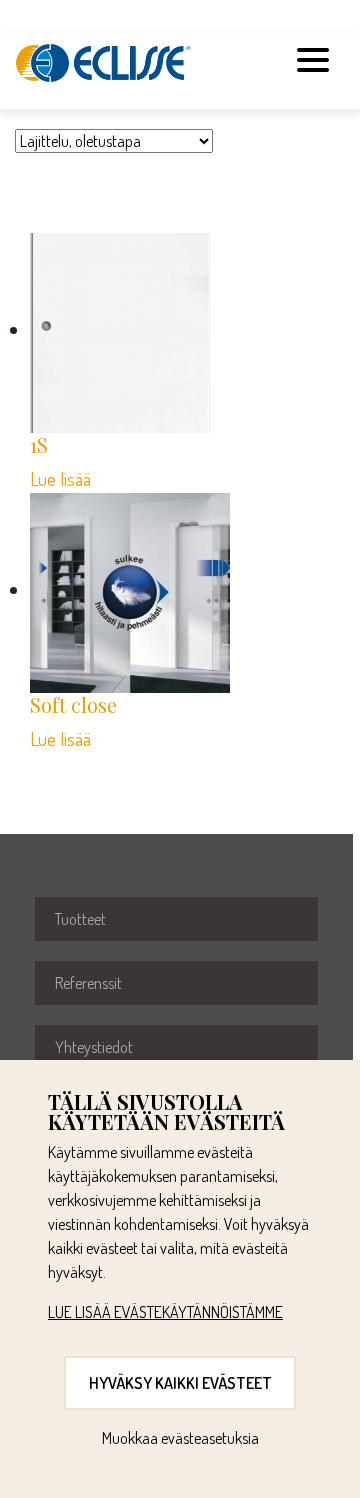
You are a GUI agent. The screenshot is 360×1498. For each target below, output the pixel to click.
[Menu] (313, 63)
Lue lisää (60, 478)
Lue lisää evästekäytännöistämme (165, 1312)
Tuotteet (80, 919)
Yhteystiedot (94, 1047)
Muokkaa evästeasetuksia (180, 1438)
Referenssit (88, 983)
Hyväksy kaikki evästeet (180, 1383)
